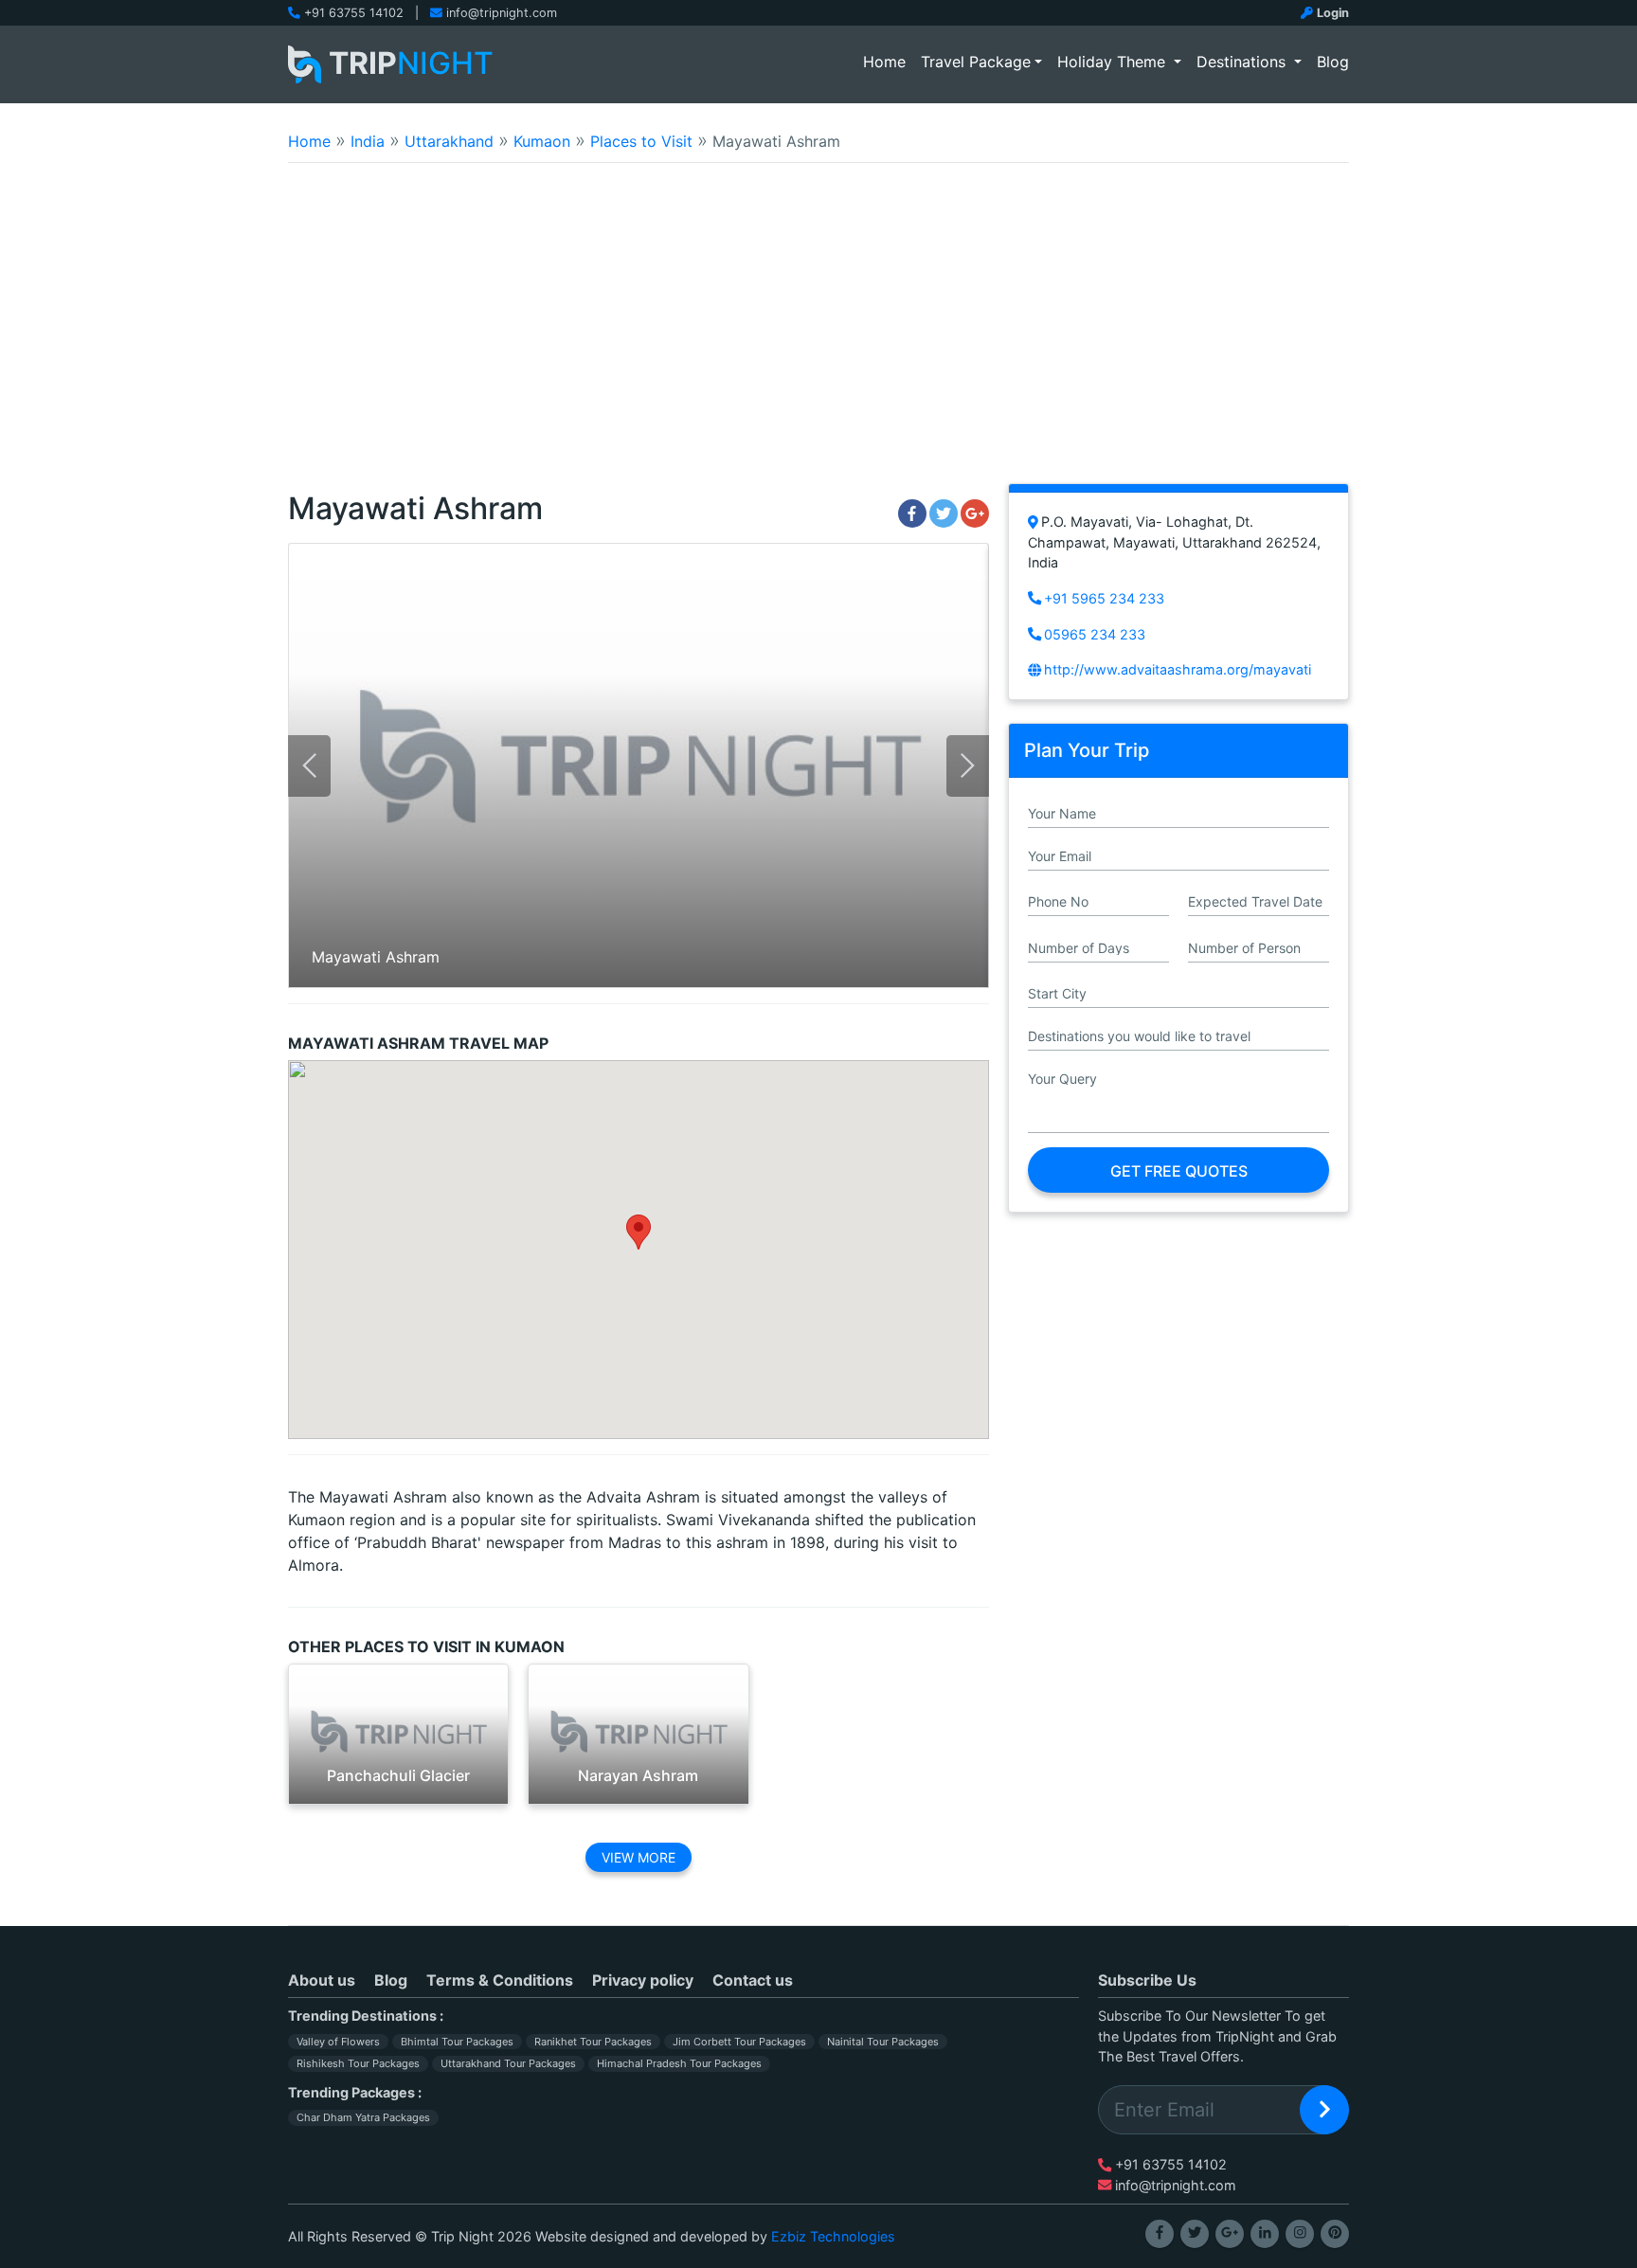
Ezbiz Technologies (833, 2236)
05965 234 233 (1095, 634)
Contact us (753, 1980)
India (368, 141)
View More (639, 1857)
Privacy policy (643, 1980)
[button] (639, 1232)
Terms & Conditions (500, 1980)
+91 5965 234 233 (1104, 598)
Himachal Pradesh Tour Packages (679, 2063)
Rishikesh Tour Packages (358, 2063)
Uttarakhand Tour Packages (508, 2063)
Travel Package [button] (976, 62)
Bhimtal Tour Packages (457, 2042)
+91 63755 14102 (354, 13)
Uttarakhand (449, 141)
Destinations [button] (1243, 62)
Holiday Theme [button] (1114, 62)
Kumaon (542, 141)
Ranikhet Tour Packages (593, 2042)
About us (322, 1980)
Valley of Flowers (338, 2042)
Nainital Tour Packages (883, 2042)
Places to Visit (641, 141)
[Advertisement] (818, 335)
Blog (1333, 62)
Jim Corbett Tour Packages (739, 2042)
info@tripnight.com (502, 13)
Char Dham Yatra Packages (363, 2117)
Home (888, 61)
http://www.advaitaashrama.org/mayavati (1178, 669)
